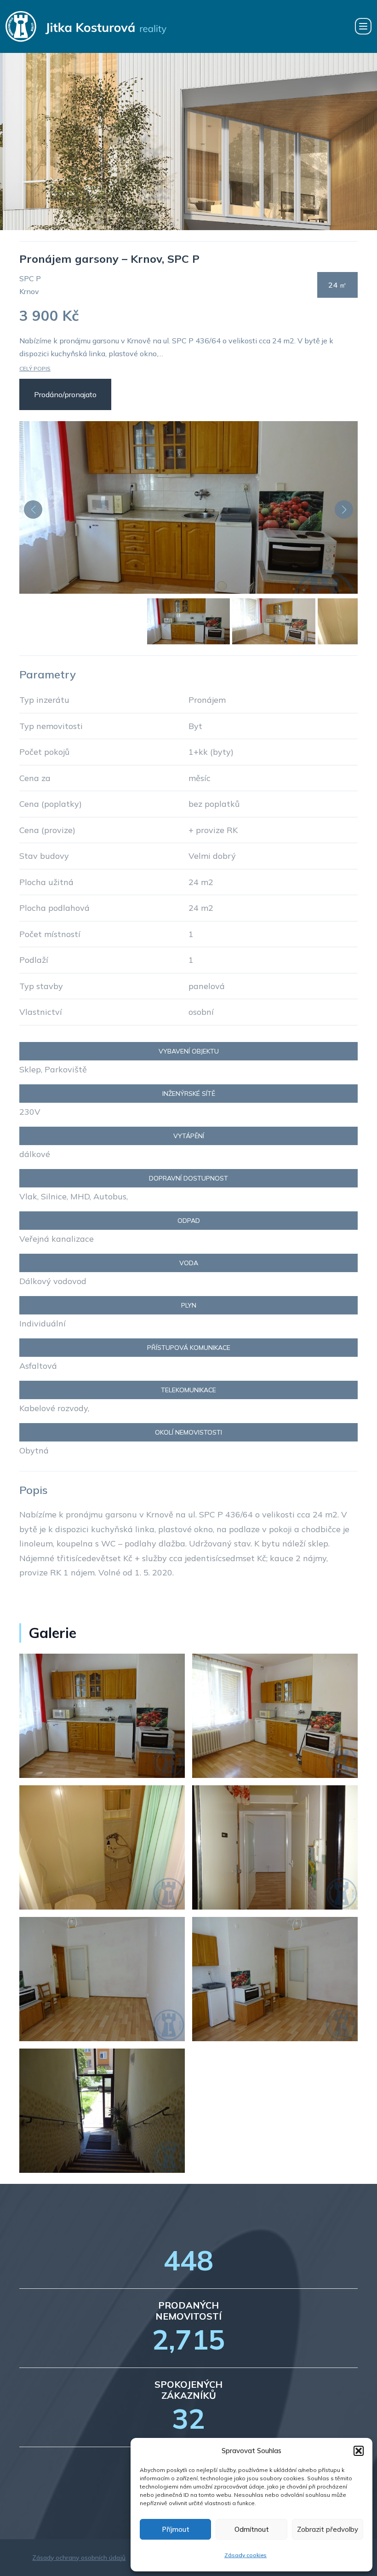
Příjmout (176, 2529)
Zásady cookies (246, 2555)
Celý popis (35, 368)
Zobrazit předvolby (328, 2529)
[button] (359, 2451)
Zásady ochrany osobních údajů (79, 2558)
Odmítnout (252, 2529)
